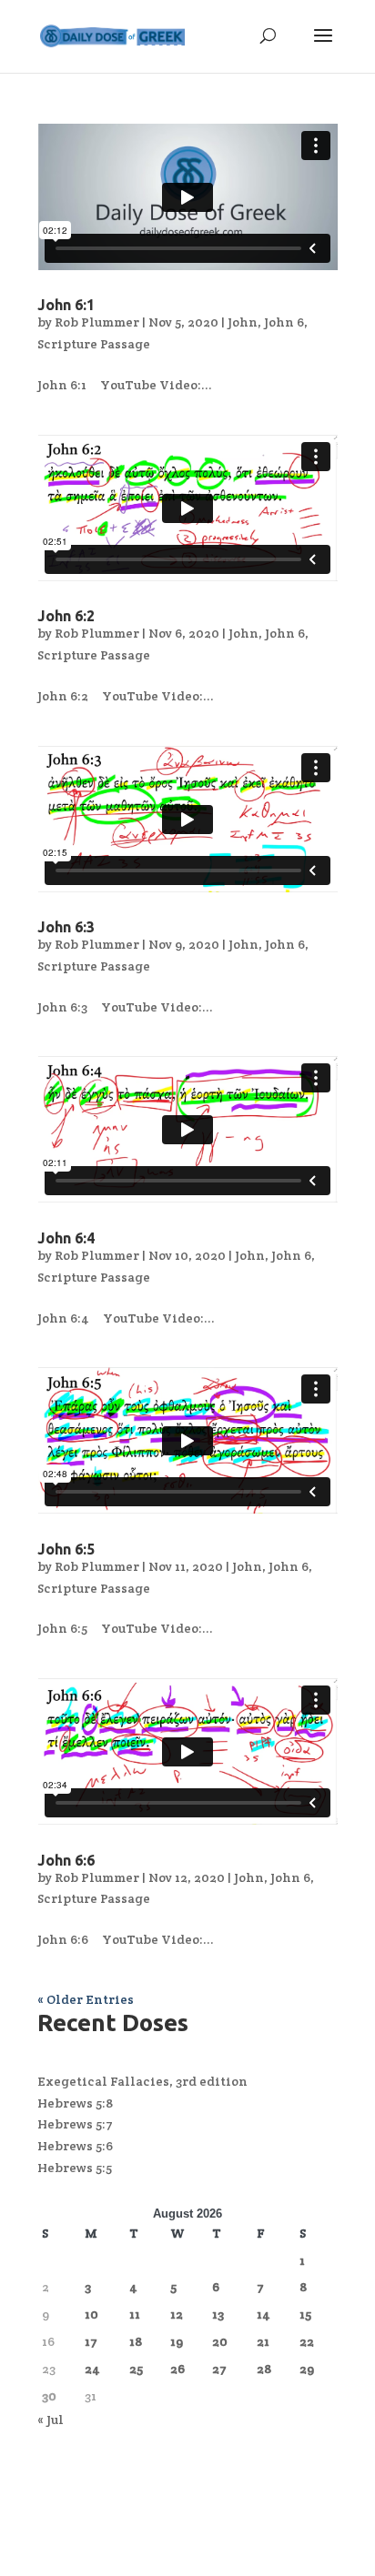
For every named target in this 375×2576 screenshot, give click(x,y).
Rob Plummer (97, 322)
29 (307, 2369)
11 (135, 2314)
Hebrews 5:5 (75, 2168)
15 (305, 2314)
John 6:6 (66, 1860)
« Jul (51, 2420)
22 (307, 2341)
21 (263, 2341)
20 (220, 2341)
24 (92, 2369)
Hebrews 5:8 (75, 2103)
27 (219, 2369)
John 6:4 (66, 1238)
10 (91, 2314)
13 (218, 2314)
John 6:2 (66, 616)
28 (264, 2369)
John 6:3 (66, 927)
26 (177, 2369)
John (243, 322)
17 (91, 2341)
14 (264, 2314)
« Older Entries (86, 1999)
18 (136, 2341)
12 (177, 2314)
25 (136, 2369)
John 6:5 (66, 1549)
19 (177, 2341)
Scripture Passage (94, 344)
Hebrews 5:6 (75, 2146)
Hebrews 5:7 (75, 2124)
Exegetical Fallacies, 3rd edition (142, 2081)
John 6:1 (66, 305)
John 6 (284, 322)
